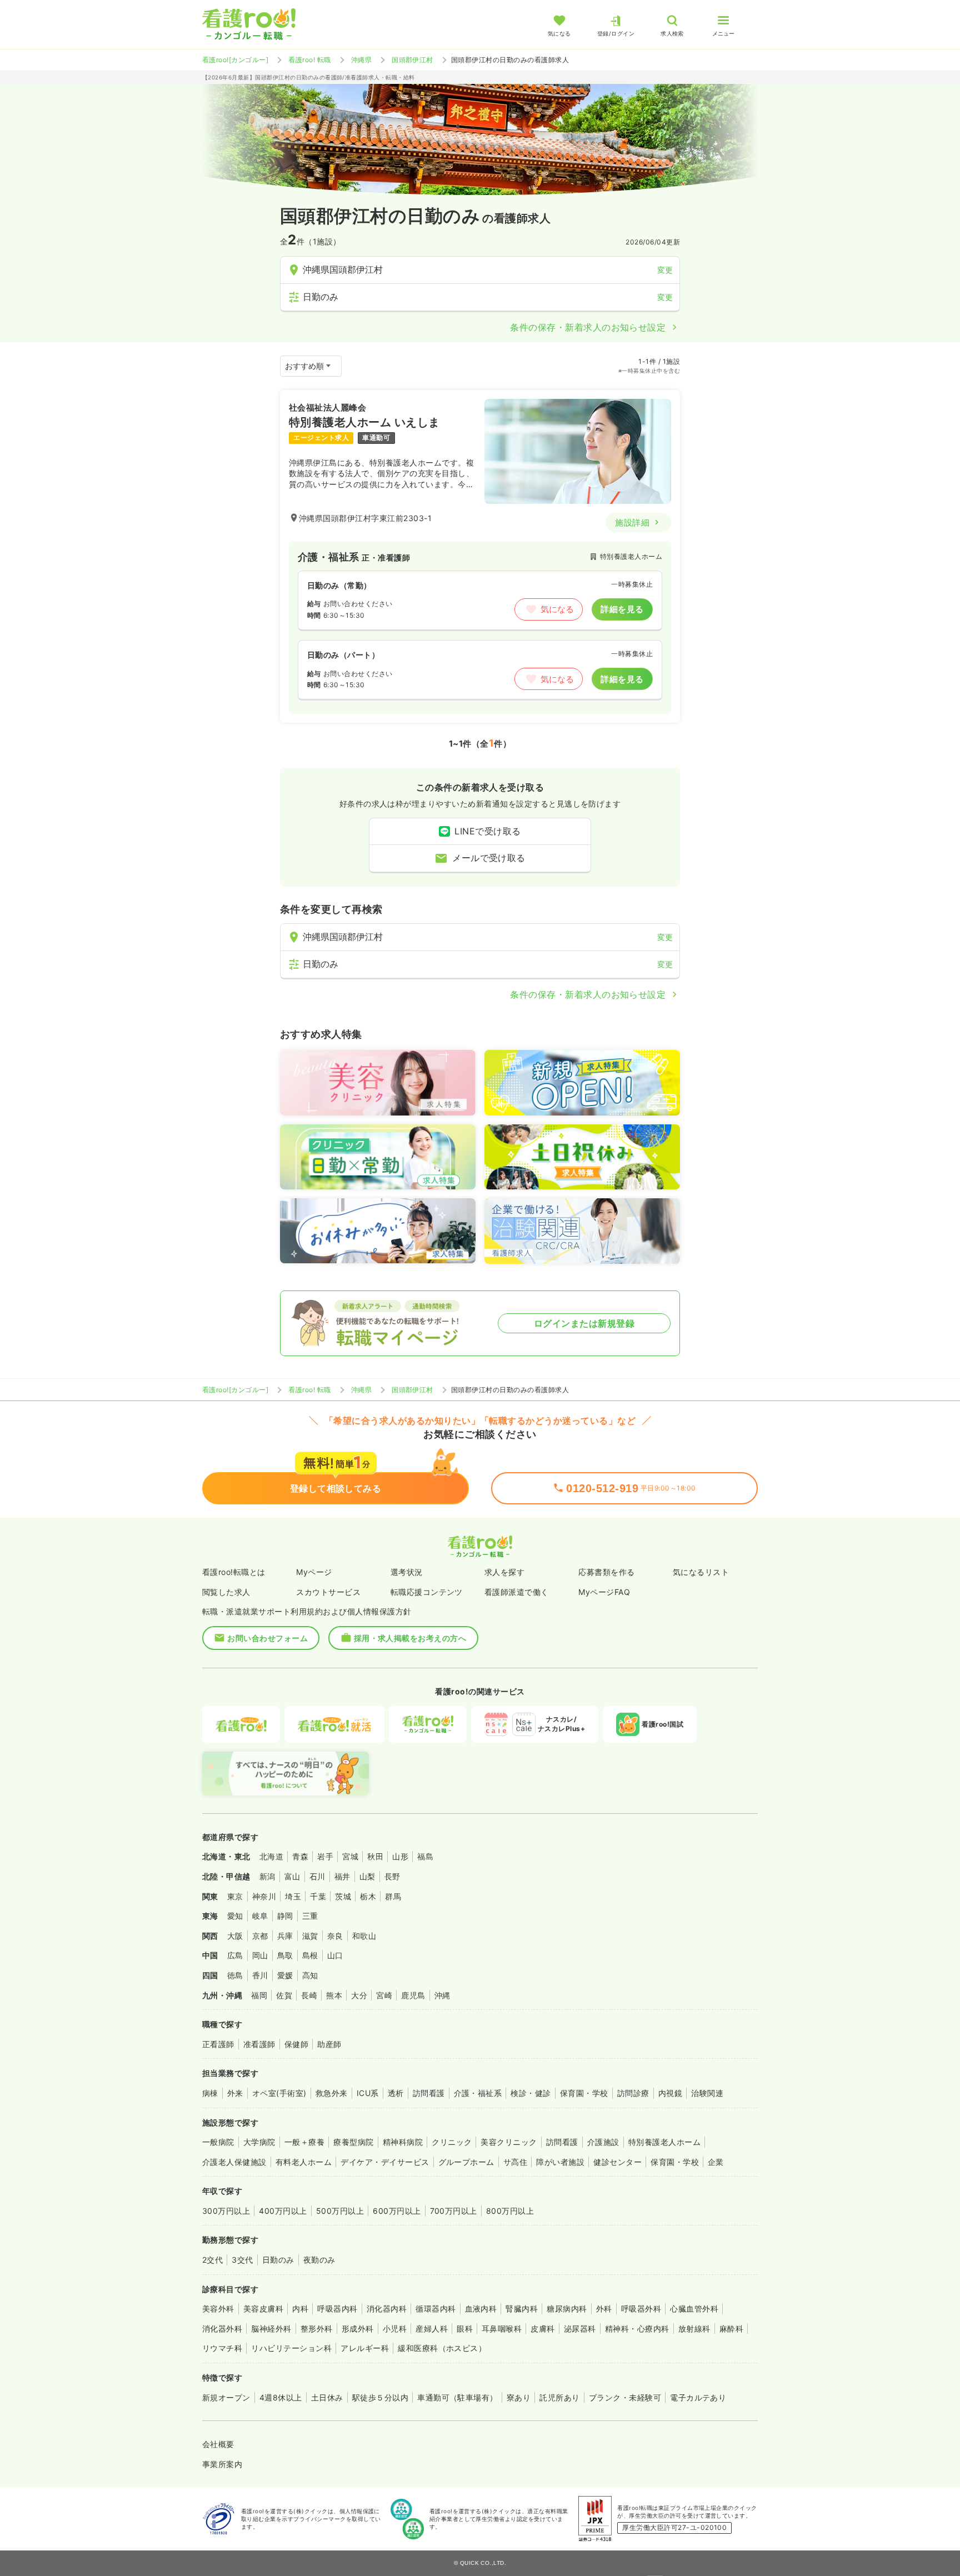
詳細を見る (622, 609)
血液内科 (481, 2309)
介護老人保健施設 (234, 2162)
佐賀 (284, 1995)
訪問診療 (633, 2093)
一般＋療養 (304, 2142)
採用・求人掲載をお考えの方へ (410, 1638)
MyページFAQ (604, 1592)
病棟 (210, 2093)
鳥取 (285, 1955)
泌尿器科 (580, 2329)
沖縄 (442, 1995)
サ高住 (515, 2162)
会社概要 (218, 2444)
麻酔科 (731, 2329)
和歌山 (364, 1936)
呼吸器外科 (641, 2309)
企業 (716, 2162)
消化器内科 (387, 2309)
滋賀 (310, 1936)
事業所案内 (222, 2464)
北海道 (271, 1856)
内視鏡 (670, 2093)
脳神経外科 (271, 2329)
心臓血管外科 (694, 2309)
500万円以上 (340, 2211)
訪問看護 (429, 2093)
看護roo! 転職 (309, 60)
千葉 (318, 1896)
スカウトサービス (328, 1592)
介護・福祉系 (478, 2093)
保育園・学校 (584, 2093)
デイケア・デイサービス (385, 2162)
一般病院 (218, 2142)
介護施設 (603, 2142)
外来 (235, 2093)
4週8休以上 (281, 2397)
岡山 (260, 1955)
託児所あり (559, 2397)
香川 (260, 1975)
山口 (335, 1955)
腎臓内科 (522, 2309)
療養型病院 (353, 2142)
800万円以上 (510, 2211)
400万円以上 (283, 2211)
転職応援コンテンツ (427, 1592)
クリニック (452, 2142)
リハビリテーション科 (291, 2348)
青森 (300, 1856)
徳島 (235, 1975)
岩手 (325, 1856)
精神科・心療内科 (637, 2329)
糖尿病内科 (567, 2309)
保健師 (296, 2044)
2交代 (212, 2260)
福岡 (259, 1995)
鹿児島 (413, 1995)
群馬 (393, 1896)
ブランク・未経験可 (625, 2397)
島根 (310, 1955)
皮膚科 (542, 2329)
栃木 (368, 1896)
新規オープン (226, 2397)
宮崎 (384, 1995)
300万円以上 (226, 2211)
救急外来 (332, 2093)
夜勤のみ (319, 2260)
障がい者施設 (560, 2162)
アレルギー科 (365, 2348)
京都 (260, 1936)
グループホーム (466, 2162)
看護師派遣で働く (517, 1592)
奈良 (335, 1936)
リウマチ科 (222, 2348)
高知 (310, 1975)
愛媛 (285, 1975)
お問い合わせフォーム (267, 1638)
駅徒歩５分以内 (380, 2397)
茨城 (343, 1896)
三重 (310, 1916)
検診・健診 (531, 2093)
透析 (396, 2093)
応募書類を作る (606, 1572)
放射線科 (694, 2329)
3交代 (242, 2260)
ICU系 (368, 2093)
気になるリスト (701, 1572)
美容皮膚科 (263, 2309)
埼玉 (293, 1896)
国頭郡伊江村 (412, 60)
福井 (342, 1876)
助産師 (329, 2044)
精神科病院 (403, 2142)
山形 (400, 1856)
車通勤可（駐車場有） (457, 2397)
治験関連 (707, 2093)
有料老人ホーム (304, 2162)
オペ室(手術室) (279, 2093)
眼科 (465, 2329)
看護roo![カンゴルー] (235, 60)
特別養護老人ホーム (664, 2142)
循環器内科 (436, 2309)
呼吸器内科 (337, 2309)
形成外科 (358, 2329)
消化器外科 (222, 2329)
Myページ (314, 1572)
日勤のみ (278, 2260)
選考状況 (407, 1572)
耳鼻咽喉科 (502, 2329)
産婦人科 (432, 2329)
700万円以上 (454, 2211)
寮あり (519, 2397)
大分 (359, 1995)
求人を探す (504, 1572)
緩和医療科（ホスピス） (442, 2348)
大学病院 (259, 2142)
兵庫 (285, 1936)
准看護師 (259, 2044)
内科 (300, 2309)
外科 (604, 2309)
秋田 (375, 1856)
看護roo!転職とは (234, 1572)
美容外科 (218, 2309)
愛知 (235, 1916)
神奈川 (264, 1896)
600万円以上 (397, 2211)
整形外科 (317, 2329)
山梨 (367, 1876)
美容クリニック (509, 2142)
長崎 (309, 1995)
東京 (235, 1896)
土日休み (327, 2397)
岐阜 (260, 1916)
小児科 (395, 2329)
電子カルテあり (698, 2397)
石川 (317, 1876)
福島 (425, 1856)
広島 (235, 1955)
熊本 (334, 1995)
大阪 (235, 1936)
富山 (292, 1876)
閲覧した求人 (226, 1592)
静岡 (285, 1916)
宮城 (350, 1856)
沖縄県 (361, 60)
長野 (392, 1876)
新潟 (267, 1876)
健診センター (617, 2162)
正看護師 (218, 2044)
